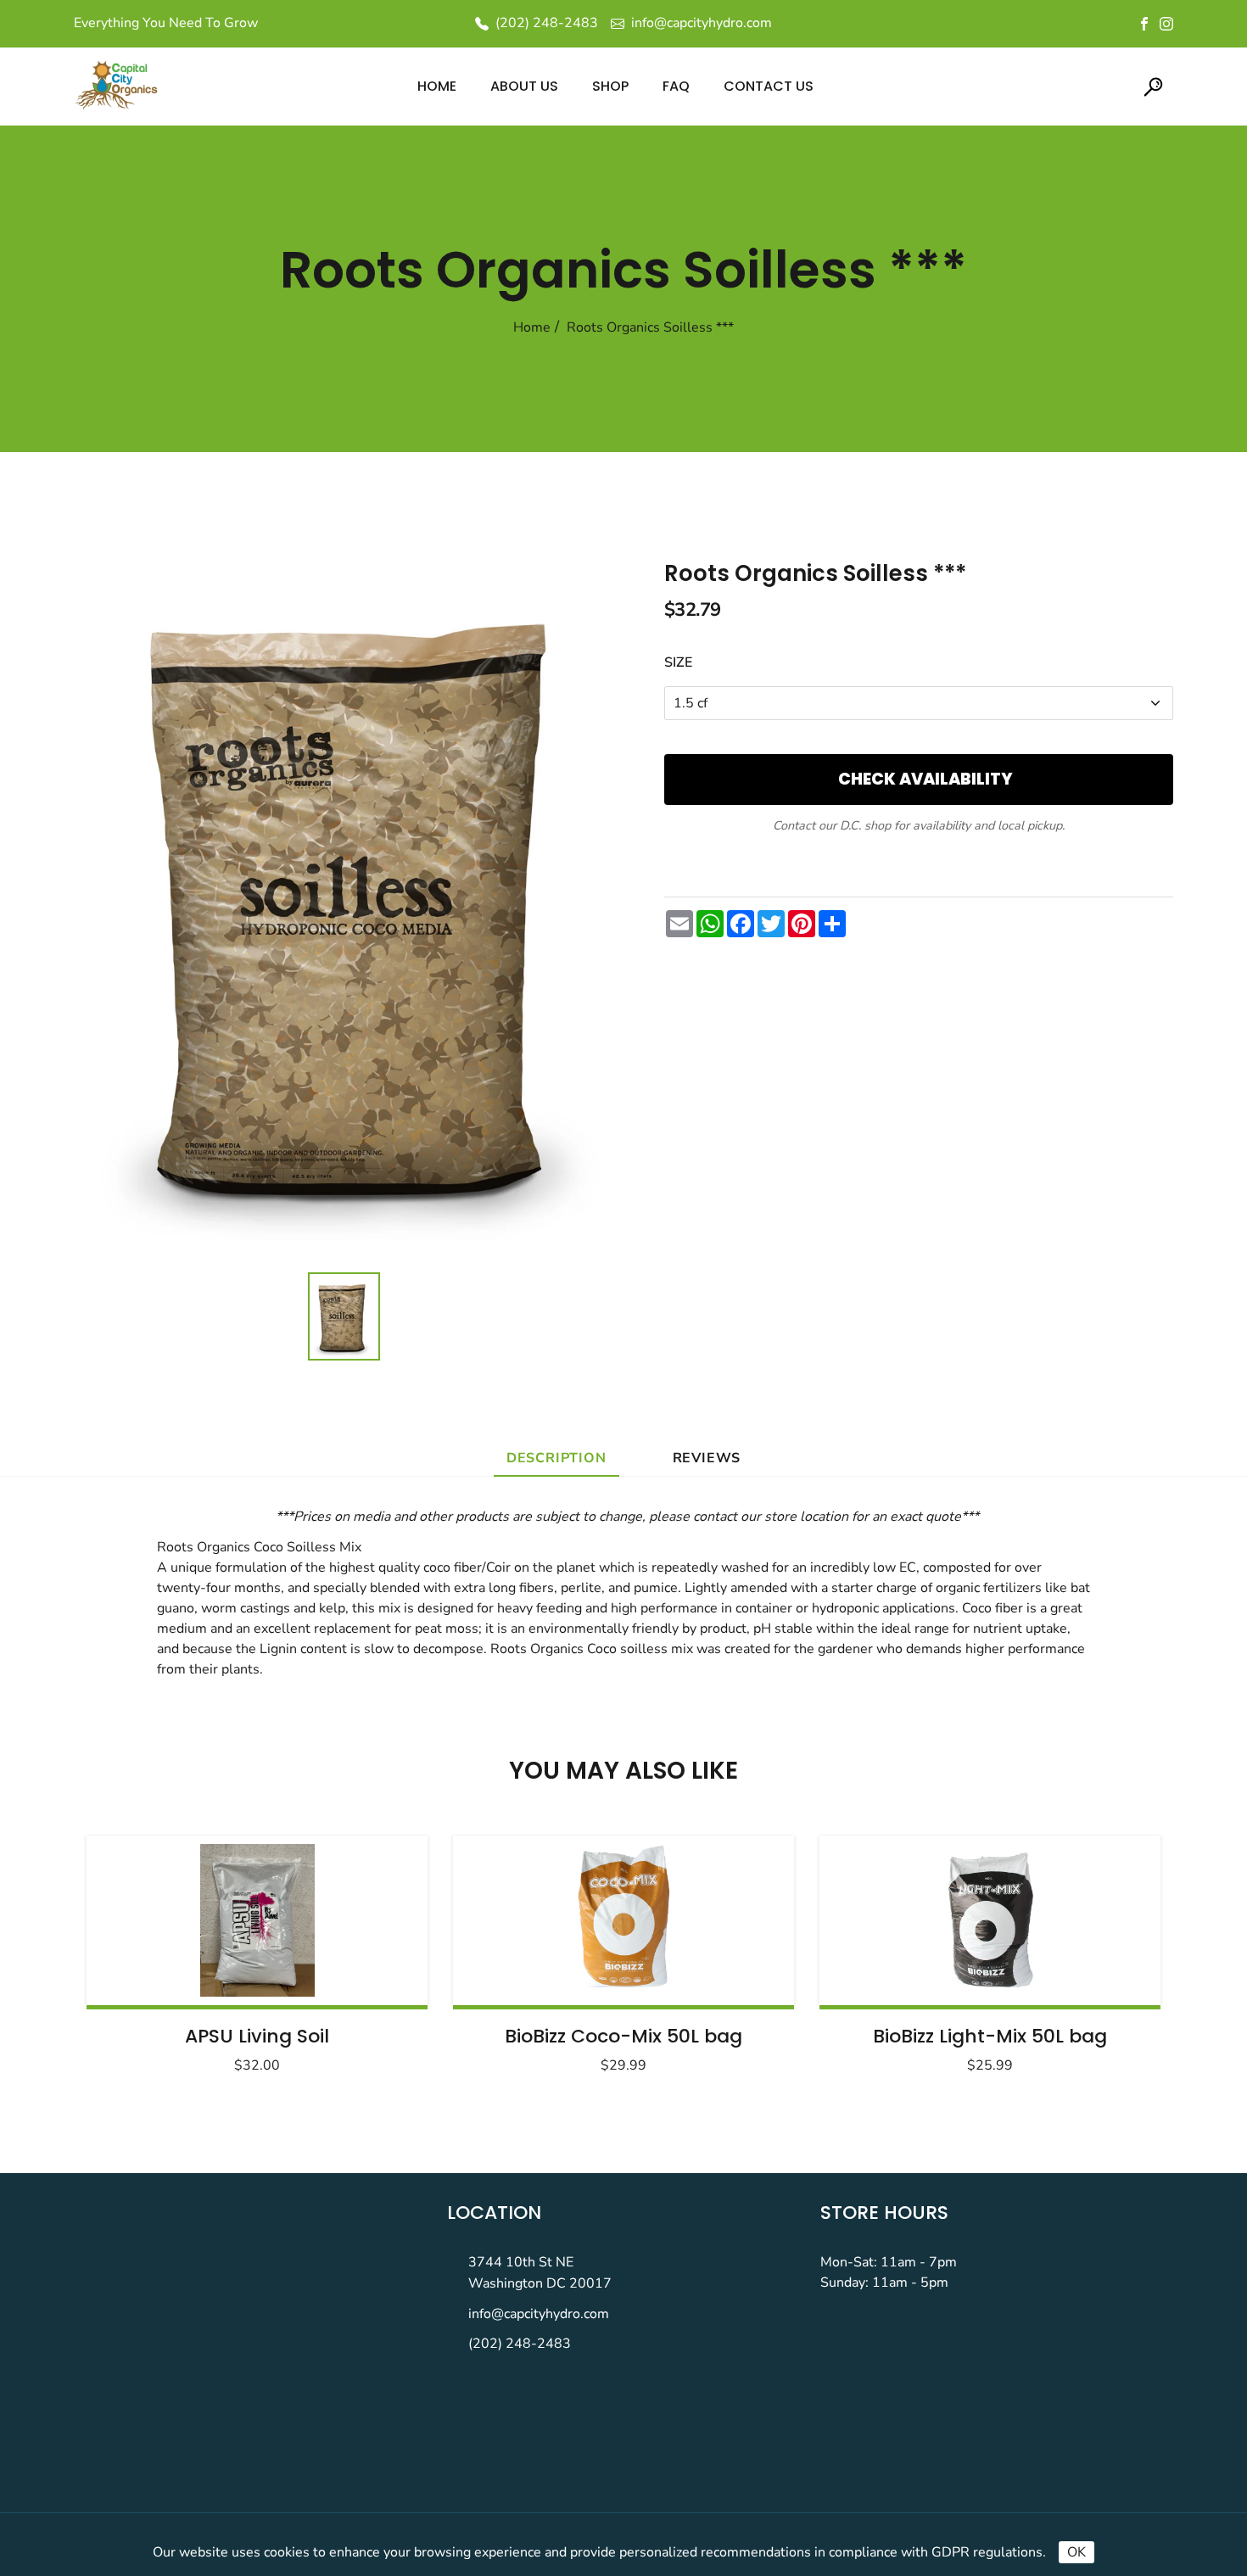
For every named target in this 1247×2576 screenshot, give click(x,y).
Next (1105, 1949)
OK (1076, 2552)
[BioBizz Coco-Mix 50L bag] (623, 1920)
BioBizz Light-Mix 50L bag (990, 2036)
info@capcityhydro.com (539, 2314)
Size (678, 662)
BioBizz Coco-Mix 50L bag (623, 2036)
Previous (142, 1949)
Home (532, 327)
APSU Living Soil (257, 2036)
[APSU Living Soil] (257, 1920)
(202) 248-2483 (520, 2344)
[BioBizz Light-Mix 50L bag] (990, 1920)
